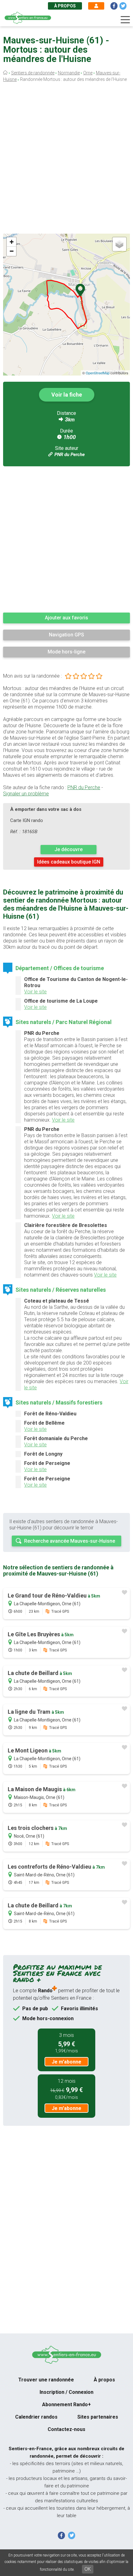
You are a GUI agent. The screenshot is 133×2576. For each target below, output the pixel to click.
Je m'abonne (66, 2062)
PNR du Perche (70, 455)
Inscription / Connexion (66, 2392)
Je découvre (69, 849)
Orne (88, 73)
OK (88, 2569)
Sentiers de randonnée (33, 73)
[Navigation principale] (125, 20)
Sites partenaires (98, 2417)
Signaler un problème (26, 794)
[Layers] (119, 244)
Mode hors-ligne (66, 652)
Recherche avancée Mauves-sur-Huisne (70, 1541)
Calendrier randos (36, 2417)
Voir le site (35, 992)
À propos (65, 6)
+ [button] (12, 242)
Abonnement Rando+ (66, 2405)
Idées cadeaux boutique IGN (69, 862)
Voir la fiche (67, 395)
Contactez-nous (66, 2429)
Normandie (69, 73)
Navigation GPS (66, 635)
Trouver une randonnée (46, 2380)
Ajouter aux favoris (66, 618)
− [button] (12, 251)
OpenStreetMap (98, 373)
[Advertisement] (66, 160)
